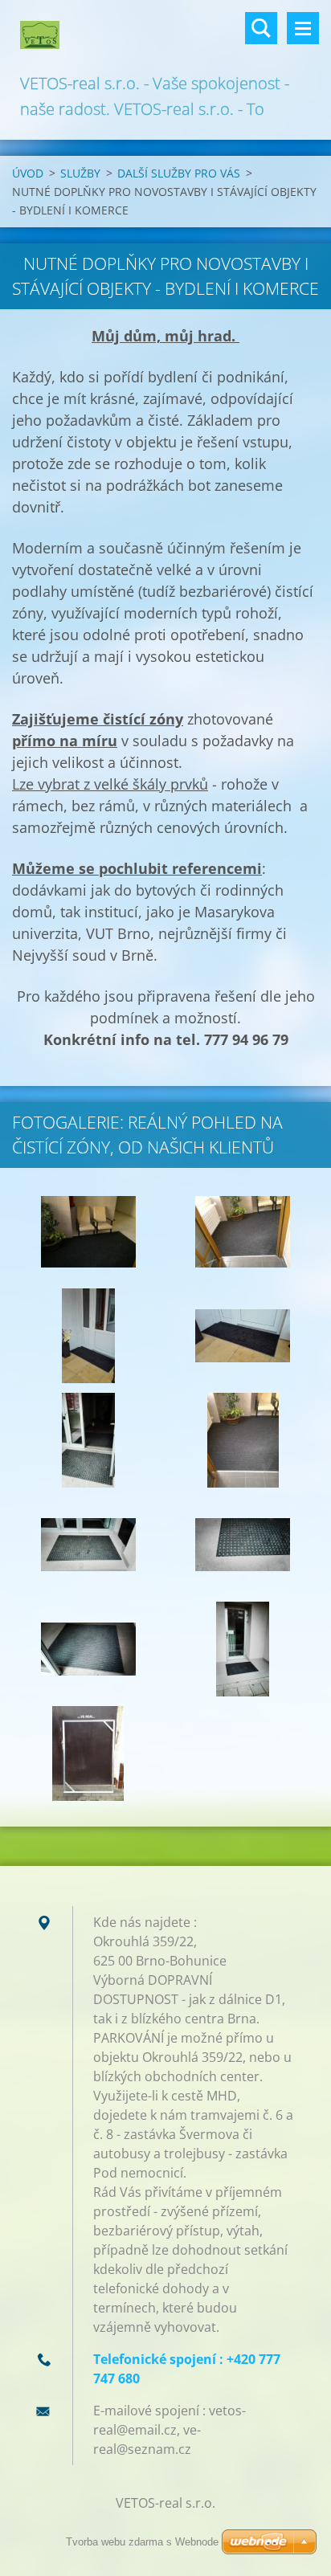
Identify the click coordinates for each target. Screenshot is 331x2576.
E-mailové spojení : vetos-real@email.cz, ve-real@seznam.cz (170, 2430)
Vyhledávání (261, 28)
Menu (303, 28)
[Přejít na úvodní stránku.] (165, 35)
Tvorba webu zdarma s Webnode (142, 2542)
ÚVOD (28, 173)
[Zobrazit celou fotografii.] (88, 1231)
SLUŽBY (80, 173)
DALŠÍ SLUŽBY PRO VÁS (179, 173)
